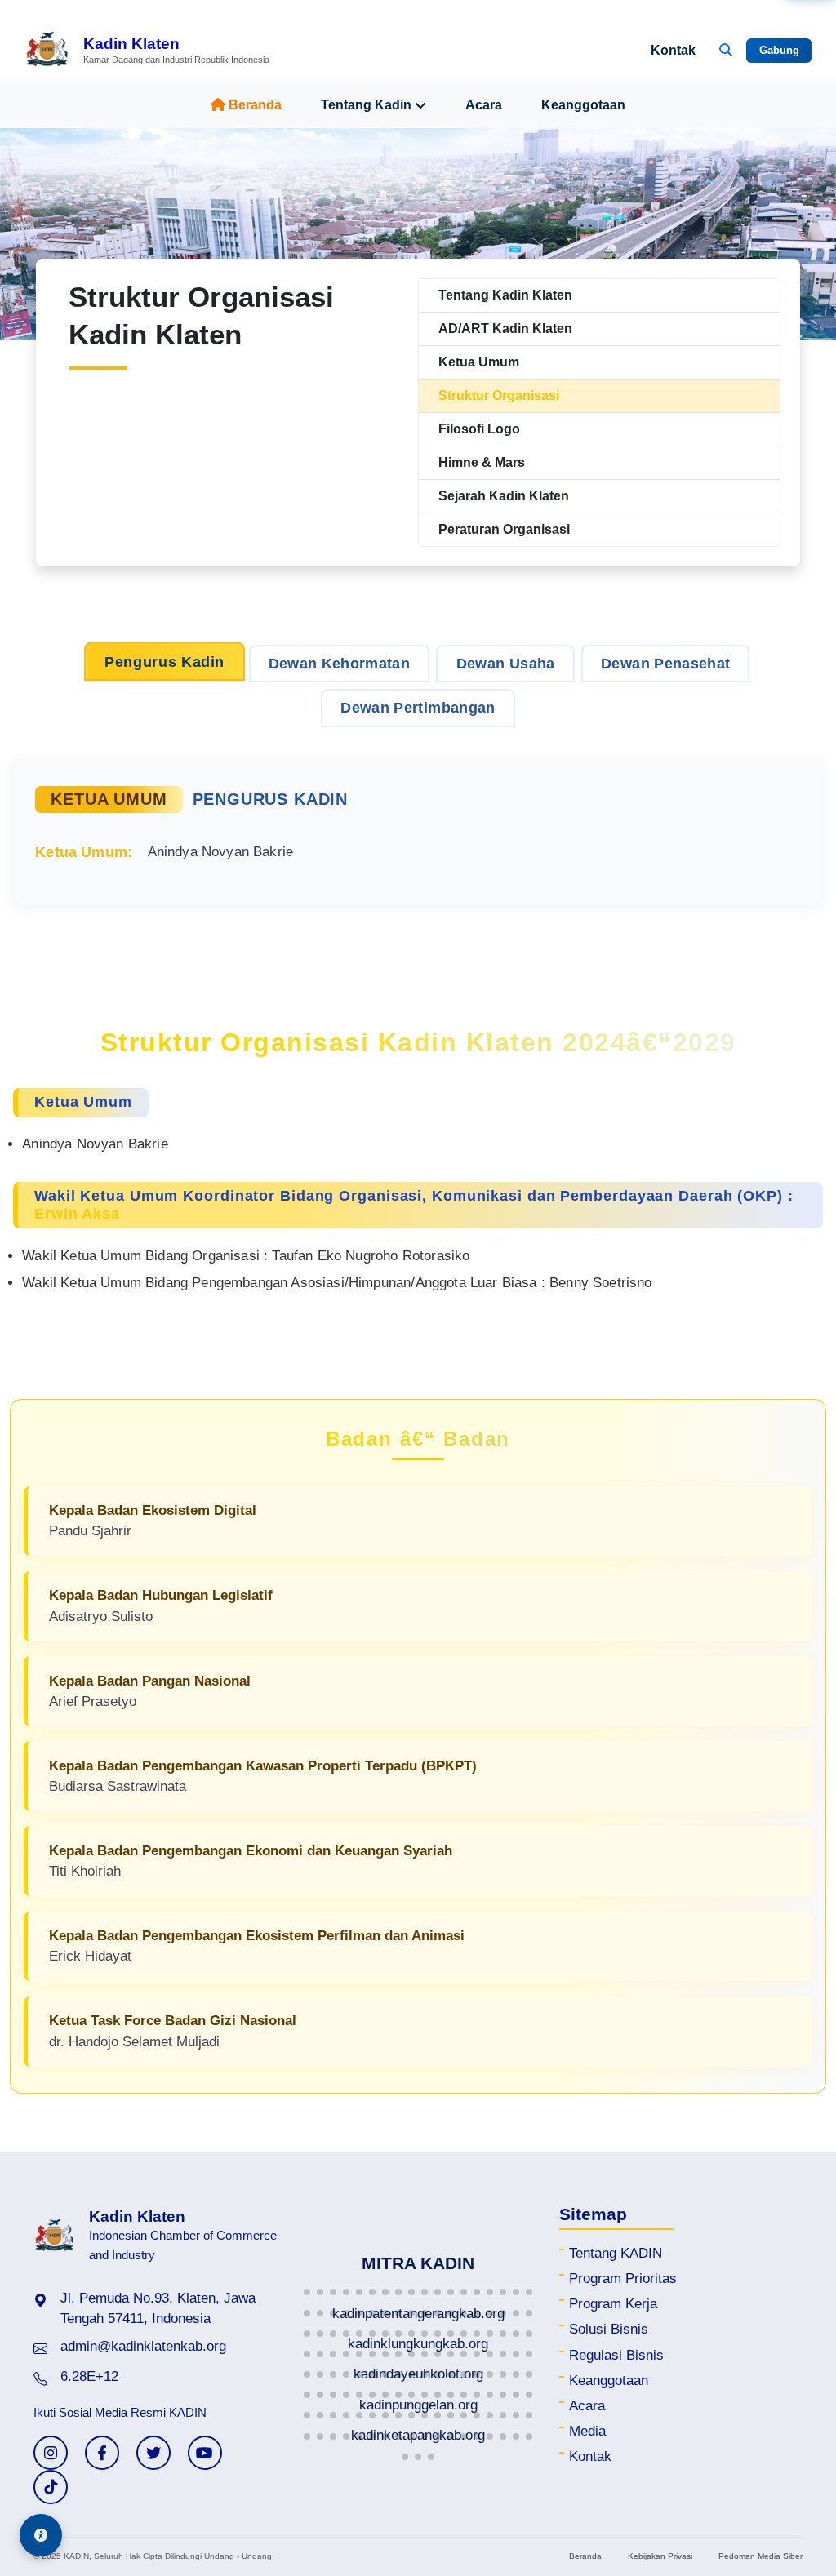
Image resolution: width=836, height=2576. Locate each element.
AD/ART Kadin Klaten (505, 329)
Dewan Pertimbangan (418, 708)
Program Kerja (613, 2304)
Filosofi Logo (479, 429)
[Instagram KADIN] (51, 2453)
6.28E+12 (89, 2376)
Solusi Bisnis (609, 2329)
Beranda (255, 105)
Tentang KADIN (616, 2253)
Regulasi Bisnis (616, 2355)
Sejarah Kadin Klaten (504, 496)
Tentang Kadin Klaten (505, 295)
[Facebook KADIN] (102, 2453)
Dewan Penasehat (665, 664)
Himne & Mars (482, 462)
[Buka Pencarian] (726, 51)
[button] (307, 2292)
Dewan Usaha (506, 664)
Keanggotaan (583, 105)
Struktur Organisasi (499, 395)
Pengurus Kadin (164, 662)
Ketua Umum (479, 362)
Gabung (779, 50)
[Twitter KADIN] (153, 2453)
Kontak (673, 50)
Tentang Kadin (366, 105)
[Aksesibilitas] (41, 2535)
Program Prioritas (623, 2278)
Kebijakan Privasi (660, 2556)
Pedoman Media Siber (760, 2556)
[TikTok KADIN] (51, 2487)
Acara (484, 105)
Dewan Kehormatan (340, 664)
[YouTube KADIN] (205, 2453)
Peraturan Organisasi (504, 529)
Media (587, 2431)
